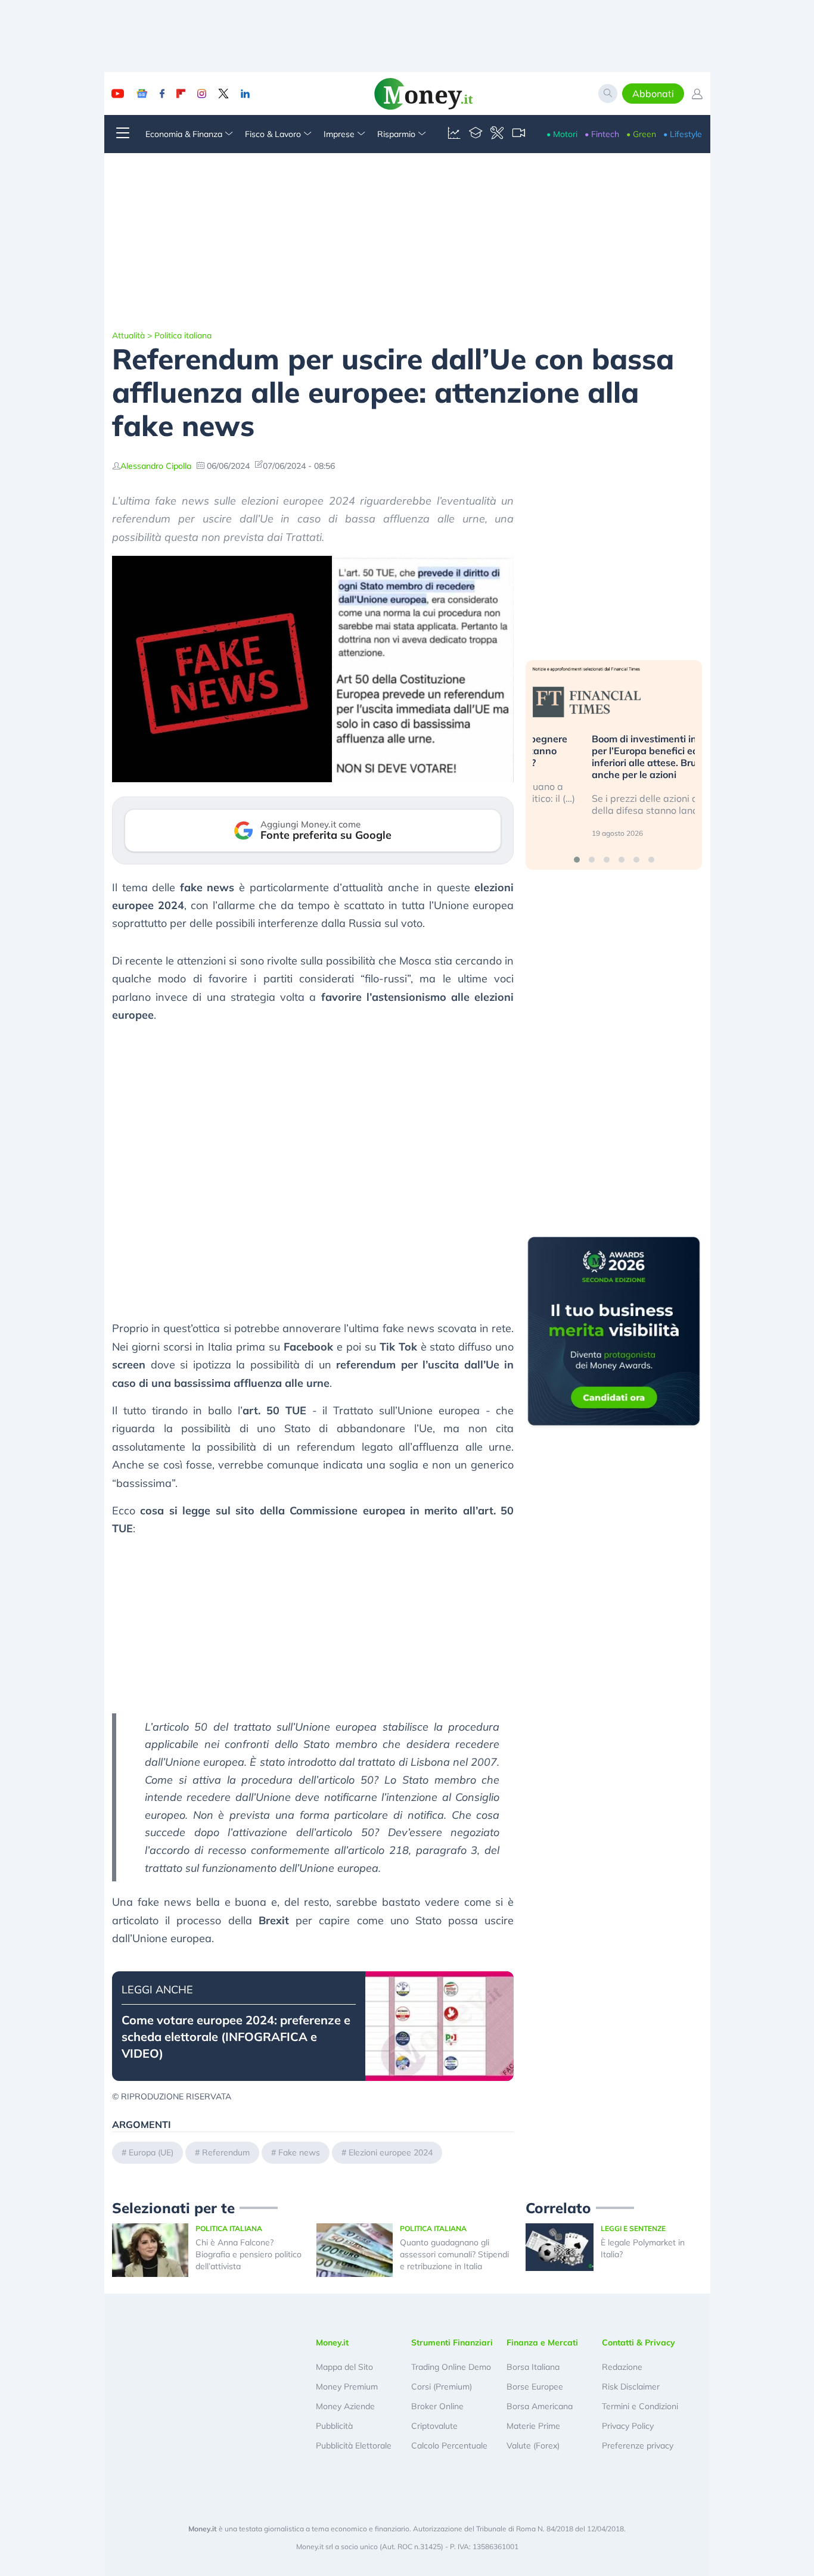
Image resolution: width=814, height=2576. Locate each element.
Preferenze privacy (638, 2446)
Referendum (226, 2152)
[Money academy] (476, 134)
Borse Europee (535, 2387)
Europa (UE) (151, 2152)
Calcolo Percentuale (449, 2446)
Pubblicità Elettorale (354, 2446)
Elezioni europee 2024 (391, 2152)
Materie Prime (533, 2426)
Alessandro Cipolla (156, 466)
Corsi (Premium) (442, 2387)
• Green (641, 134)
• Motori (562, 134)
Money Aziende (345, 2406)
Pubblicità (334, 2426)
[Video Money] (518, 134)
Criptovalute (434, 2426)
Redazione (622, 2367)
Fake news (299, 2152)
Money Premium (347, 2387)
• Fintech (602, 134)
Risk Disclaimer (631, 2387)
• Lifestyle (683, 134)
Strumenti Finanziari (452, 2342)
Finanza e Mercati (542, 2342)
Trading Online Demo (451, 2367)
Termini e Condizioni (640, 2406)
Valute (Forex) (533, 2446)
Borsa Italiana (533, 2367)
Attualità (128, 335)
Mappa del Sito (344, 2367)
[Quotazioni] (454, 134)
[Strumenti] (497, 134)
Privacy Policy (628, 2426)
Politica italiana (183, 335)
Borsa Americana (540, 2406)
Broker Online (437, 2406)
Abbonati (653, 94)
